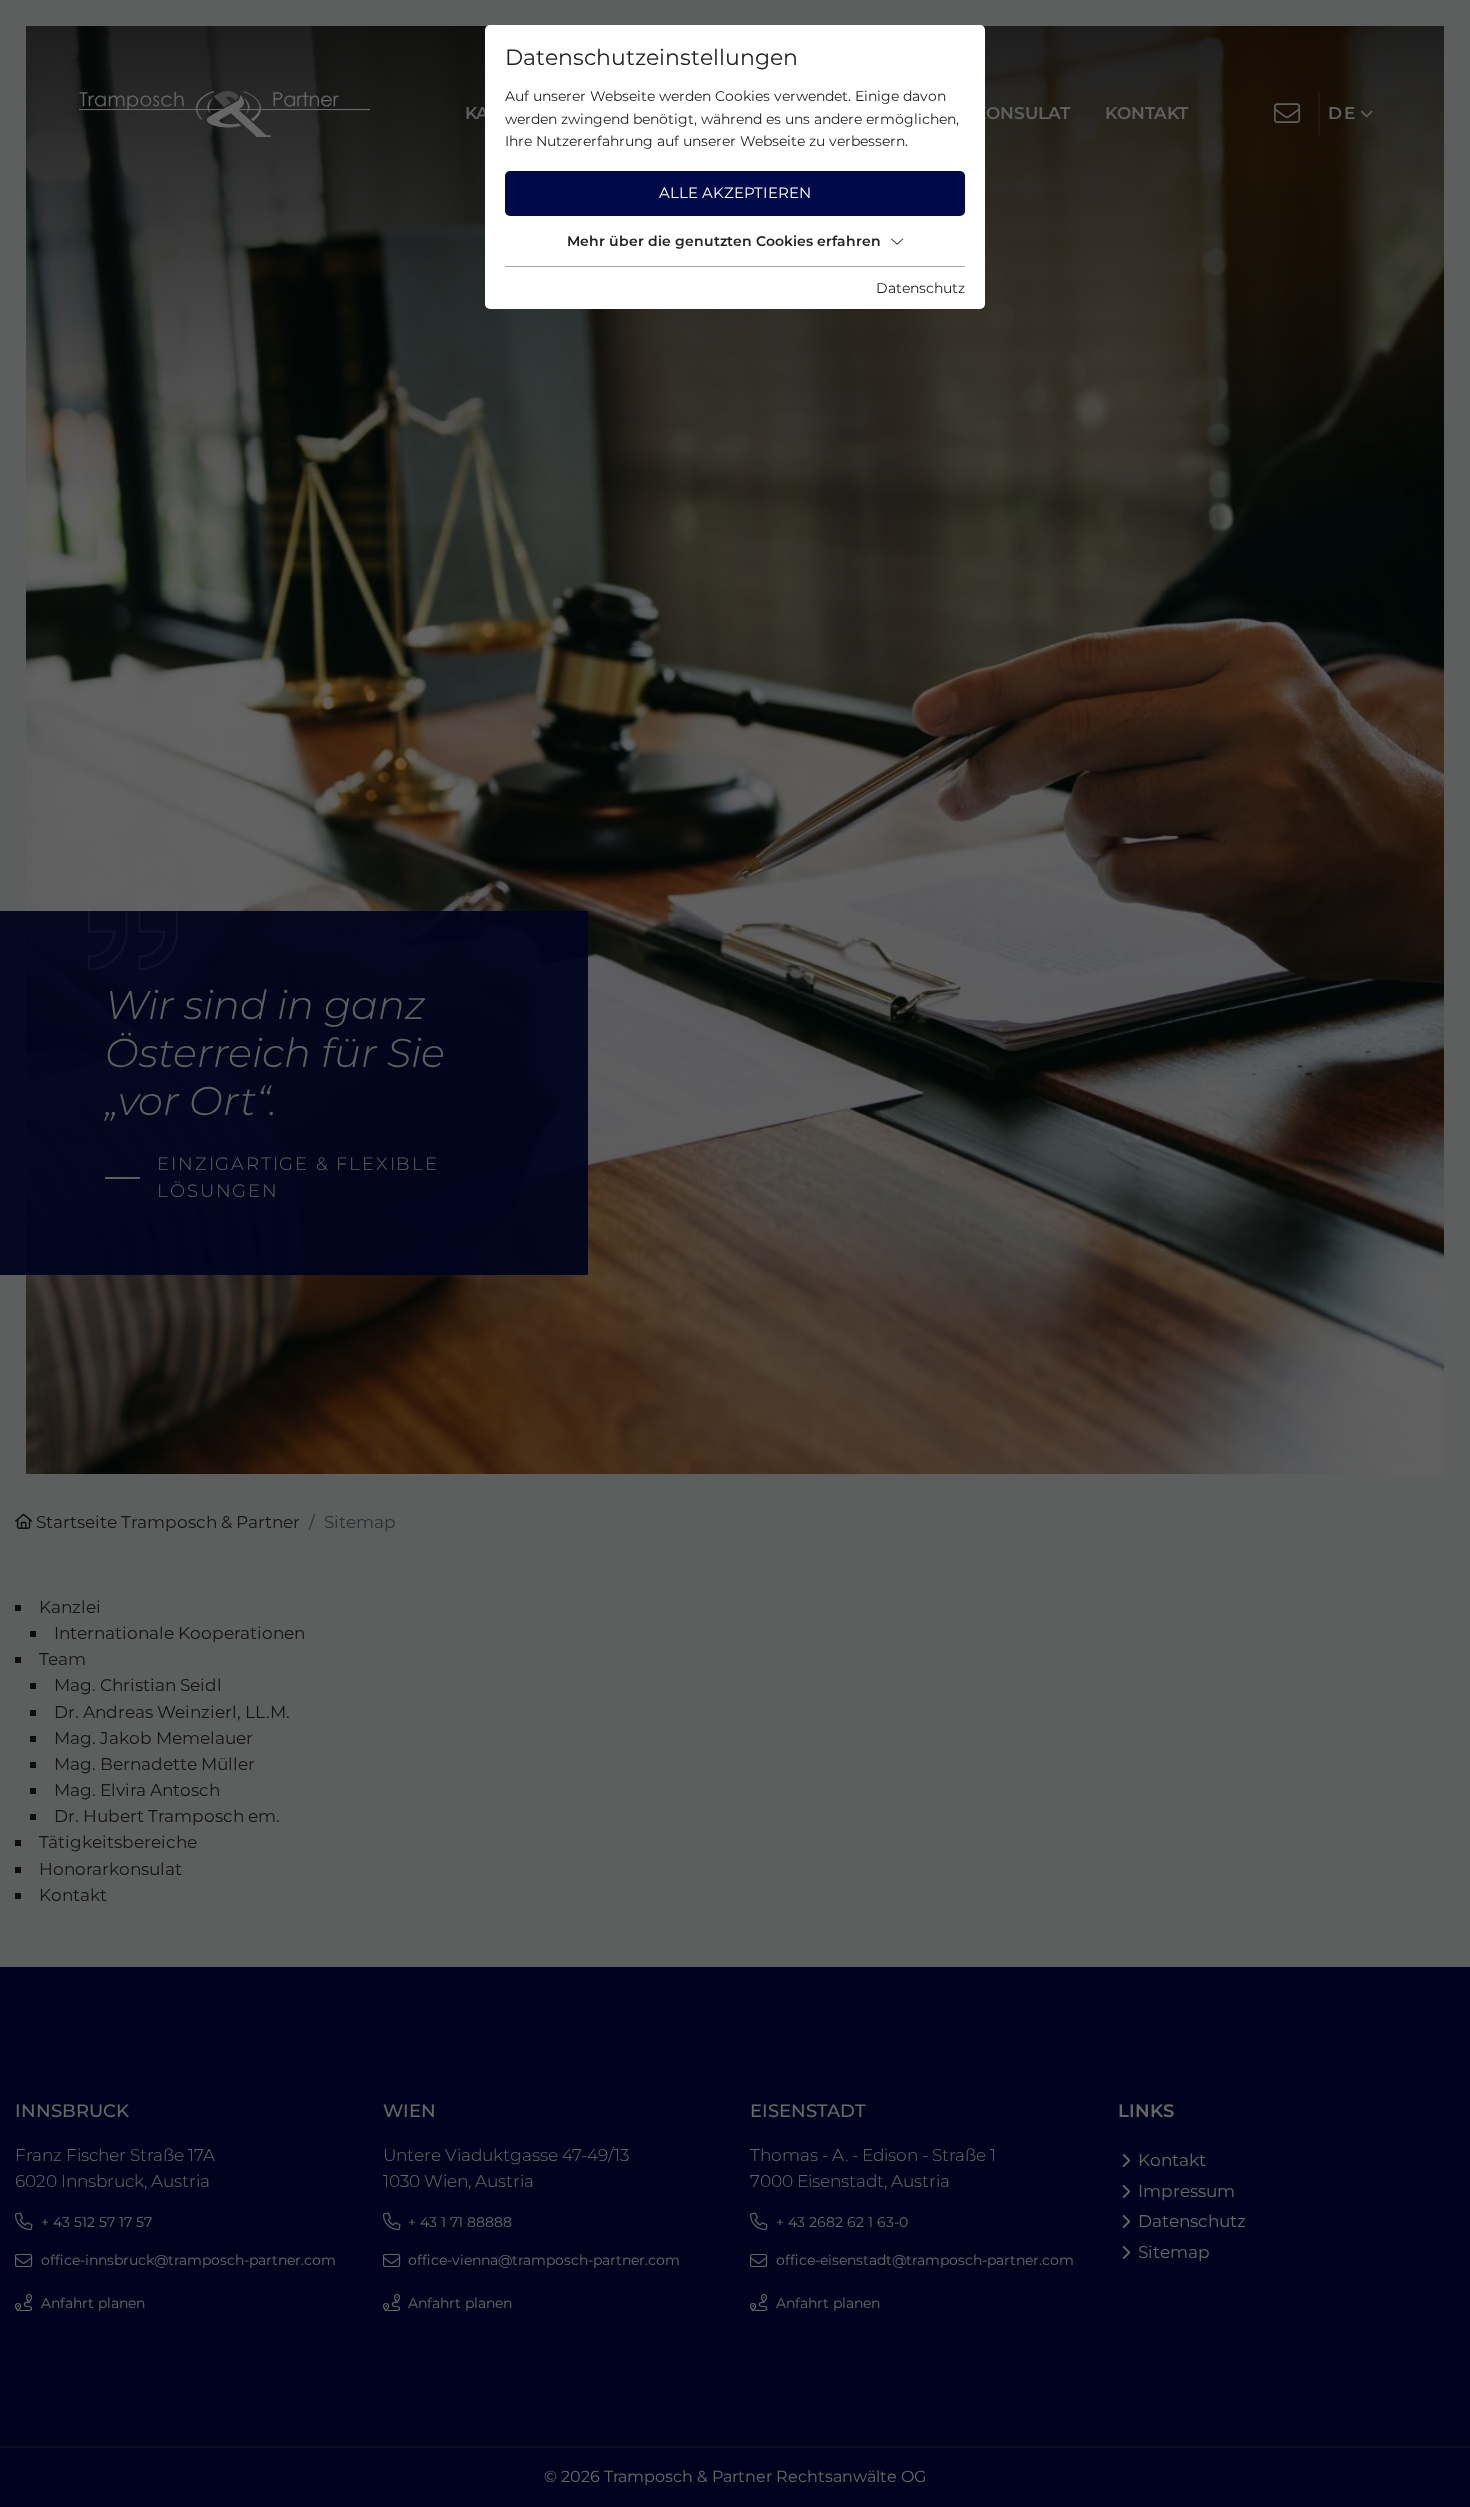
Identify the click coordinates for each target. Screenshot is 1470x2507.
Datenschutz (920, 288)
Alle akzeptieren (735, 192)
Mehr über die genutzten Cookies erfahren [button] (724, 241)
